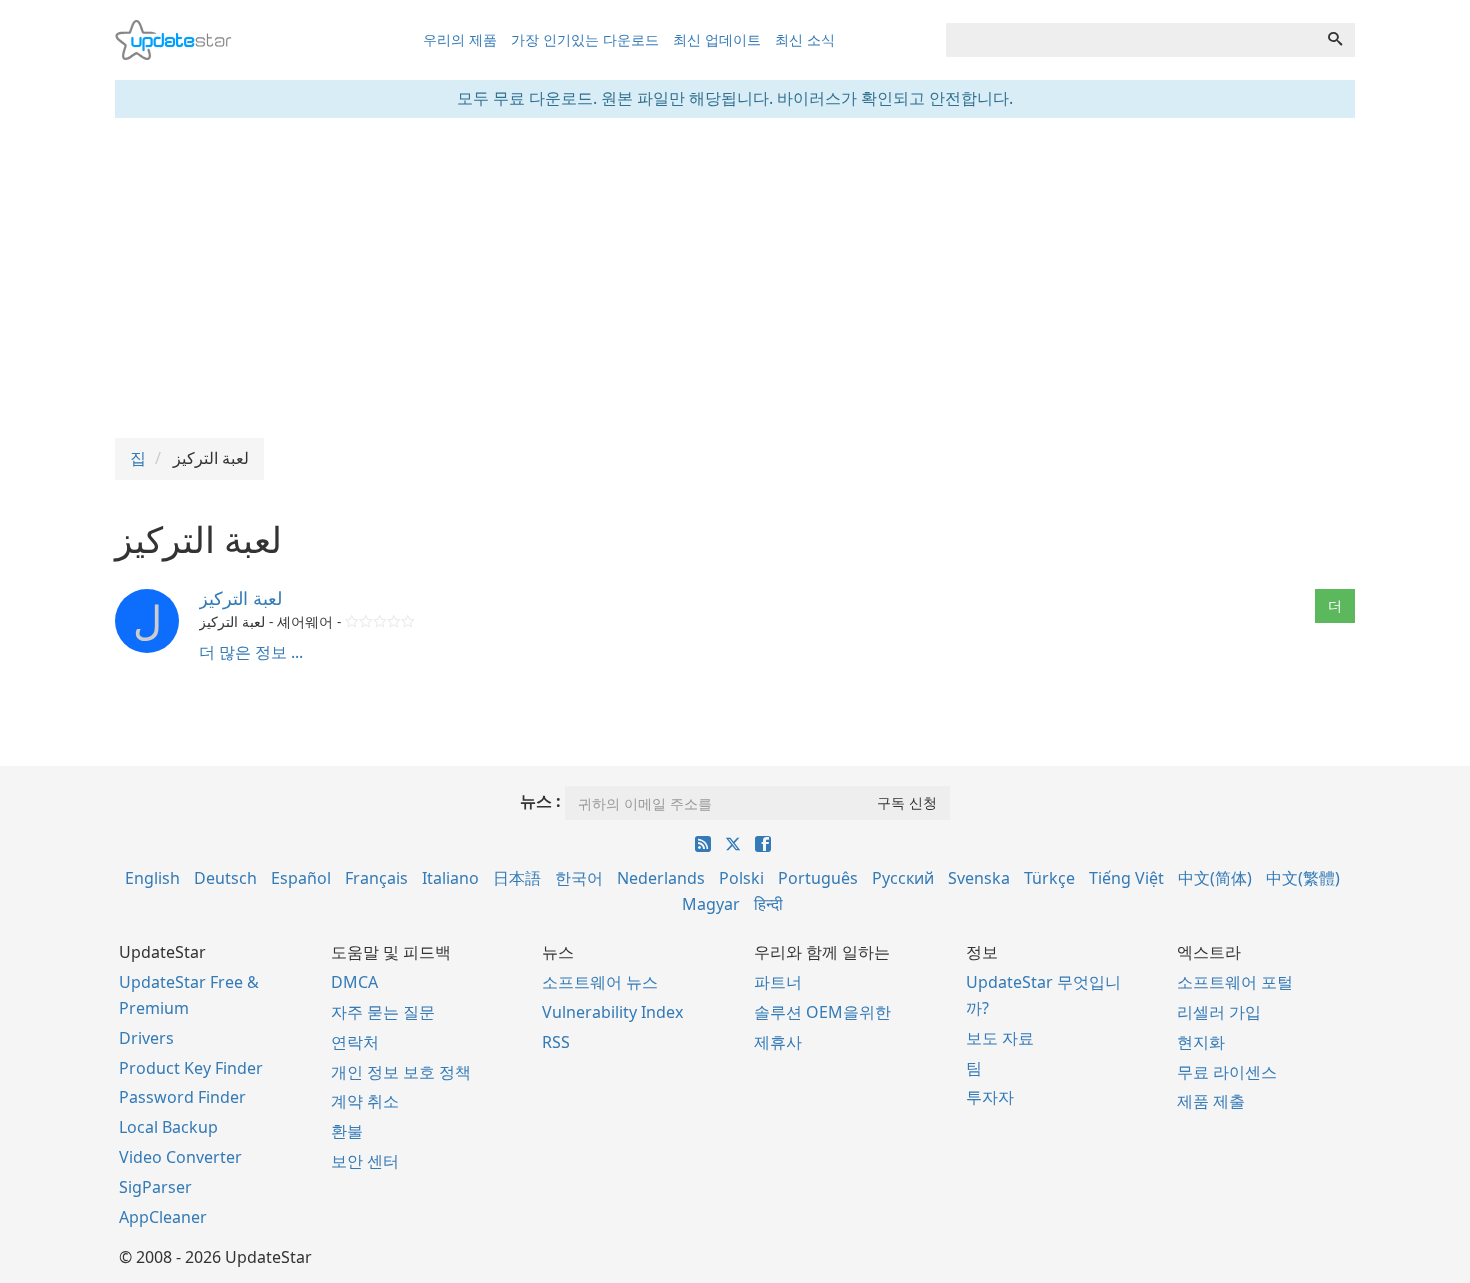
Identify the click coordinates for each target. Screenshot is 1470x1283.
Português (818, 878)
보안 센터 (365, 1161)
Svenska (979, 878)
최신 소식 (805, 39)
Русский (903, 878)
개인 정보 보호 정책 (401, 1072)
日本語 (517, 878)
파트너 (778, 982)
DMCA (354, 982)
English (152, 878)
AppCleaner (163, 1217)
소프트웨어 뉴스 (600, 982)
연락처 (355, 1042)
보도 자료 (1000, 1038)
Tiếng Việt (1126, 878)
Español (301, 878)
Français (376, 878)
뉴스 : (540, 801)
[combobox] (1131, 40)
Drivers (146, 1038)
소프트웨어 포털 (1235, 982)
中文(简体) (1215, 878)
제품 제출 (1211, 1101)
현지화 (1201, 1042)
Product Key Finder (191, 1068)
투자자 (990, 1097)
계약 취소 (365, 1101)
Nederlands (661, 878)
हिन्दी (768, 904)
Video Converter (180, 1157)
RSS (556, 1042)
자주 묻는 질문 (383, 1012)
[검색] (1335, 40)
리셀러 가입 (1219, 1012)
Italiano (450, 878)
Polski (741, 878)
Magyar (711, 904)
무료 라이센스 (1227, 1072)
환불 (347, 1131)
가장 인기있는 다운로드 (585, 39)
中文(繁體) (1303, 878)
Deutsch (225, 878)
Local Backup (168, 1127)
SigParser (155, 1187)
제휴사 (778, 1042)
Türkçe (1049, 878)
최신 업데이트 (717, 39)
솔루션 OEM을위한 (822, 1012)
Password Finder (182, 1097)
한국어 (579, 878)
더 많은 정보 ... (251, 652)
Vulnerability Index (612, 1012)
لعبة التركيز (240, 598)
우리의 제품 (460, 39)
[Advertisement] (735, 278)
